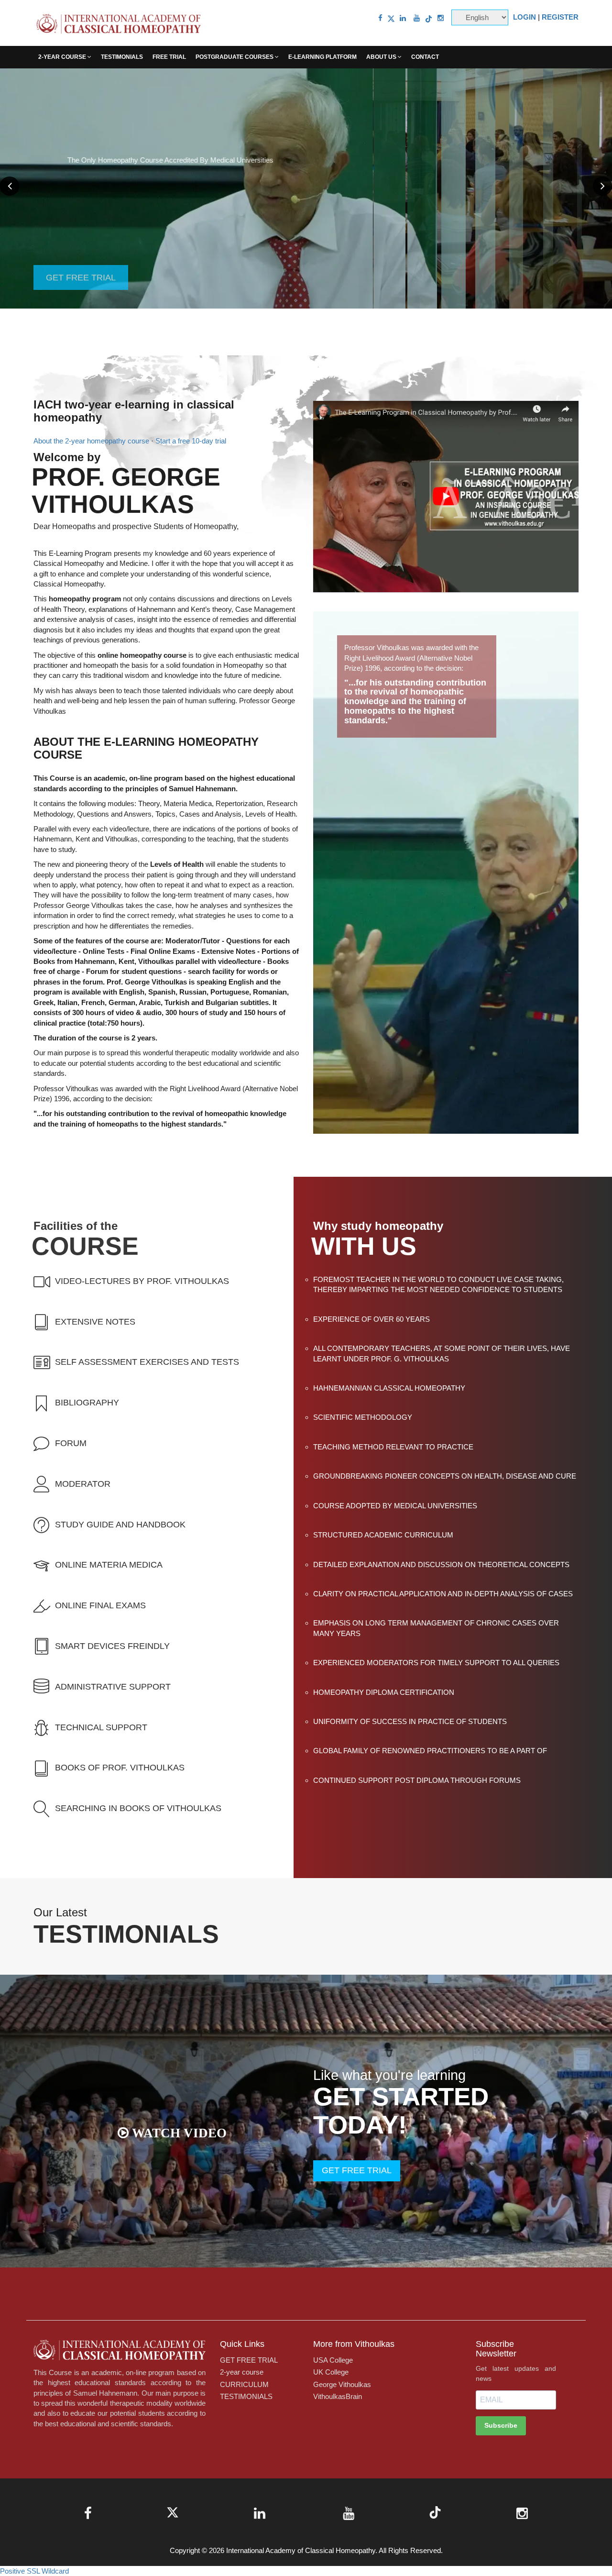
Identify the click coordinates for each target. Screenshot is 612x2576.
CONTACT (425, 57)
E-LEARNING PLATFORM (322, 57)
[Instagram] (441, 18)
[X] (391, 18)
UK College (331, 2372)
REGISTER (560, 17)
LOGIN (525, 17)
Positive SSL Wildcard (34, 2571)
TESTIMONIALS (122, 57)
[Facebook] (380, 18)
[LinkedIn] (403, 18)
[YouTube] (417, 18)
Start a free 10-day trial (191, 441)
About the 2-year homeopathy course (91, 441)
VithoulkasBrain (338, 2396)
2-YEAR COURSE (63, 57)
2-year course (242, 2372)
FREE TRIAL (169, 57)
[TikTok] (429, 18)
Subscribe (501, 2425)
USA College (333, 2360)
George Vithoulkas (342, 2384)
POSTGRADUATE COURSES (235, 57)
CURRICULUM (244, 2384)
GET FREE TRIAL (81, 188)
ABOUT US (382, 57)
